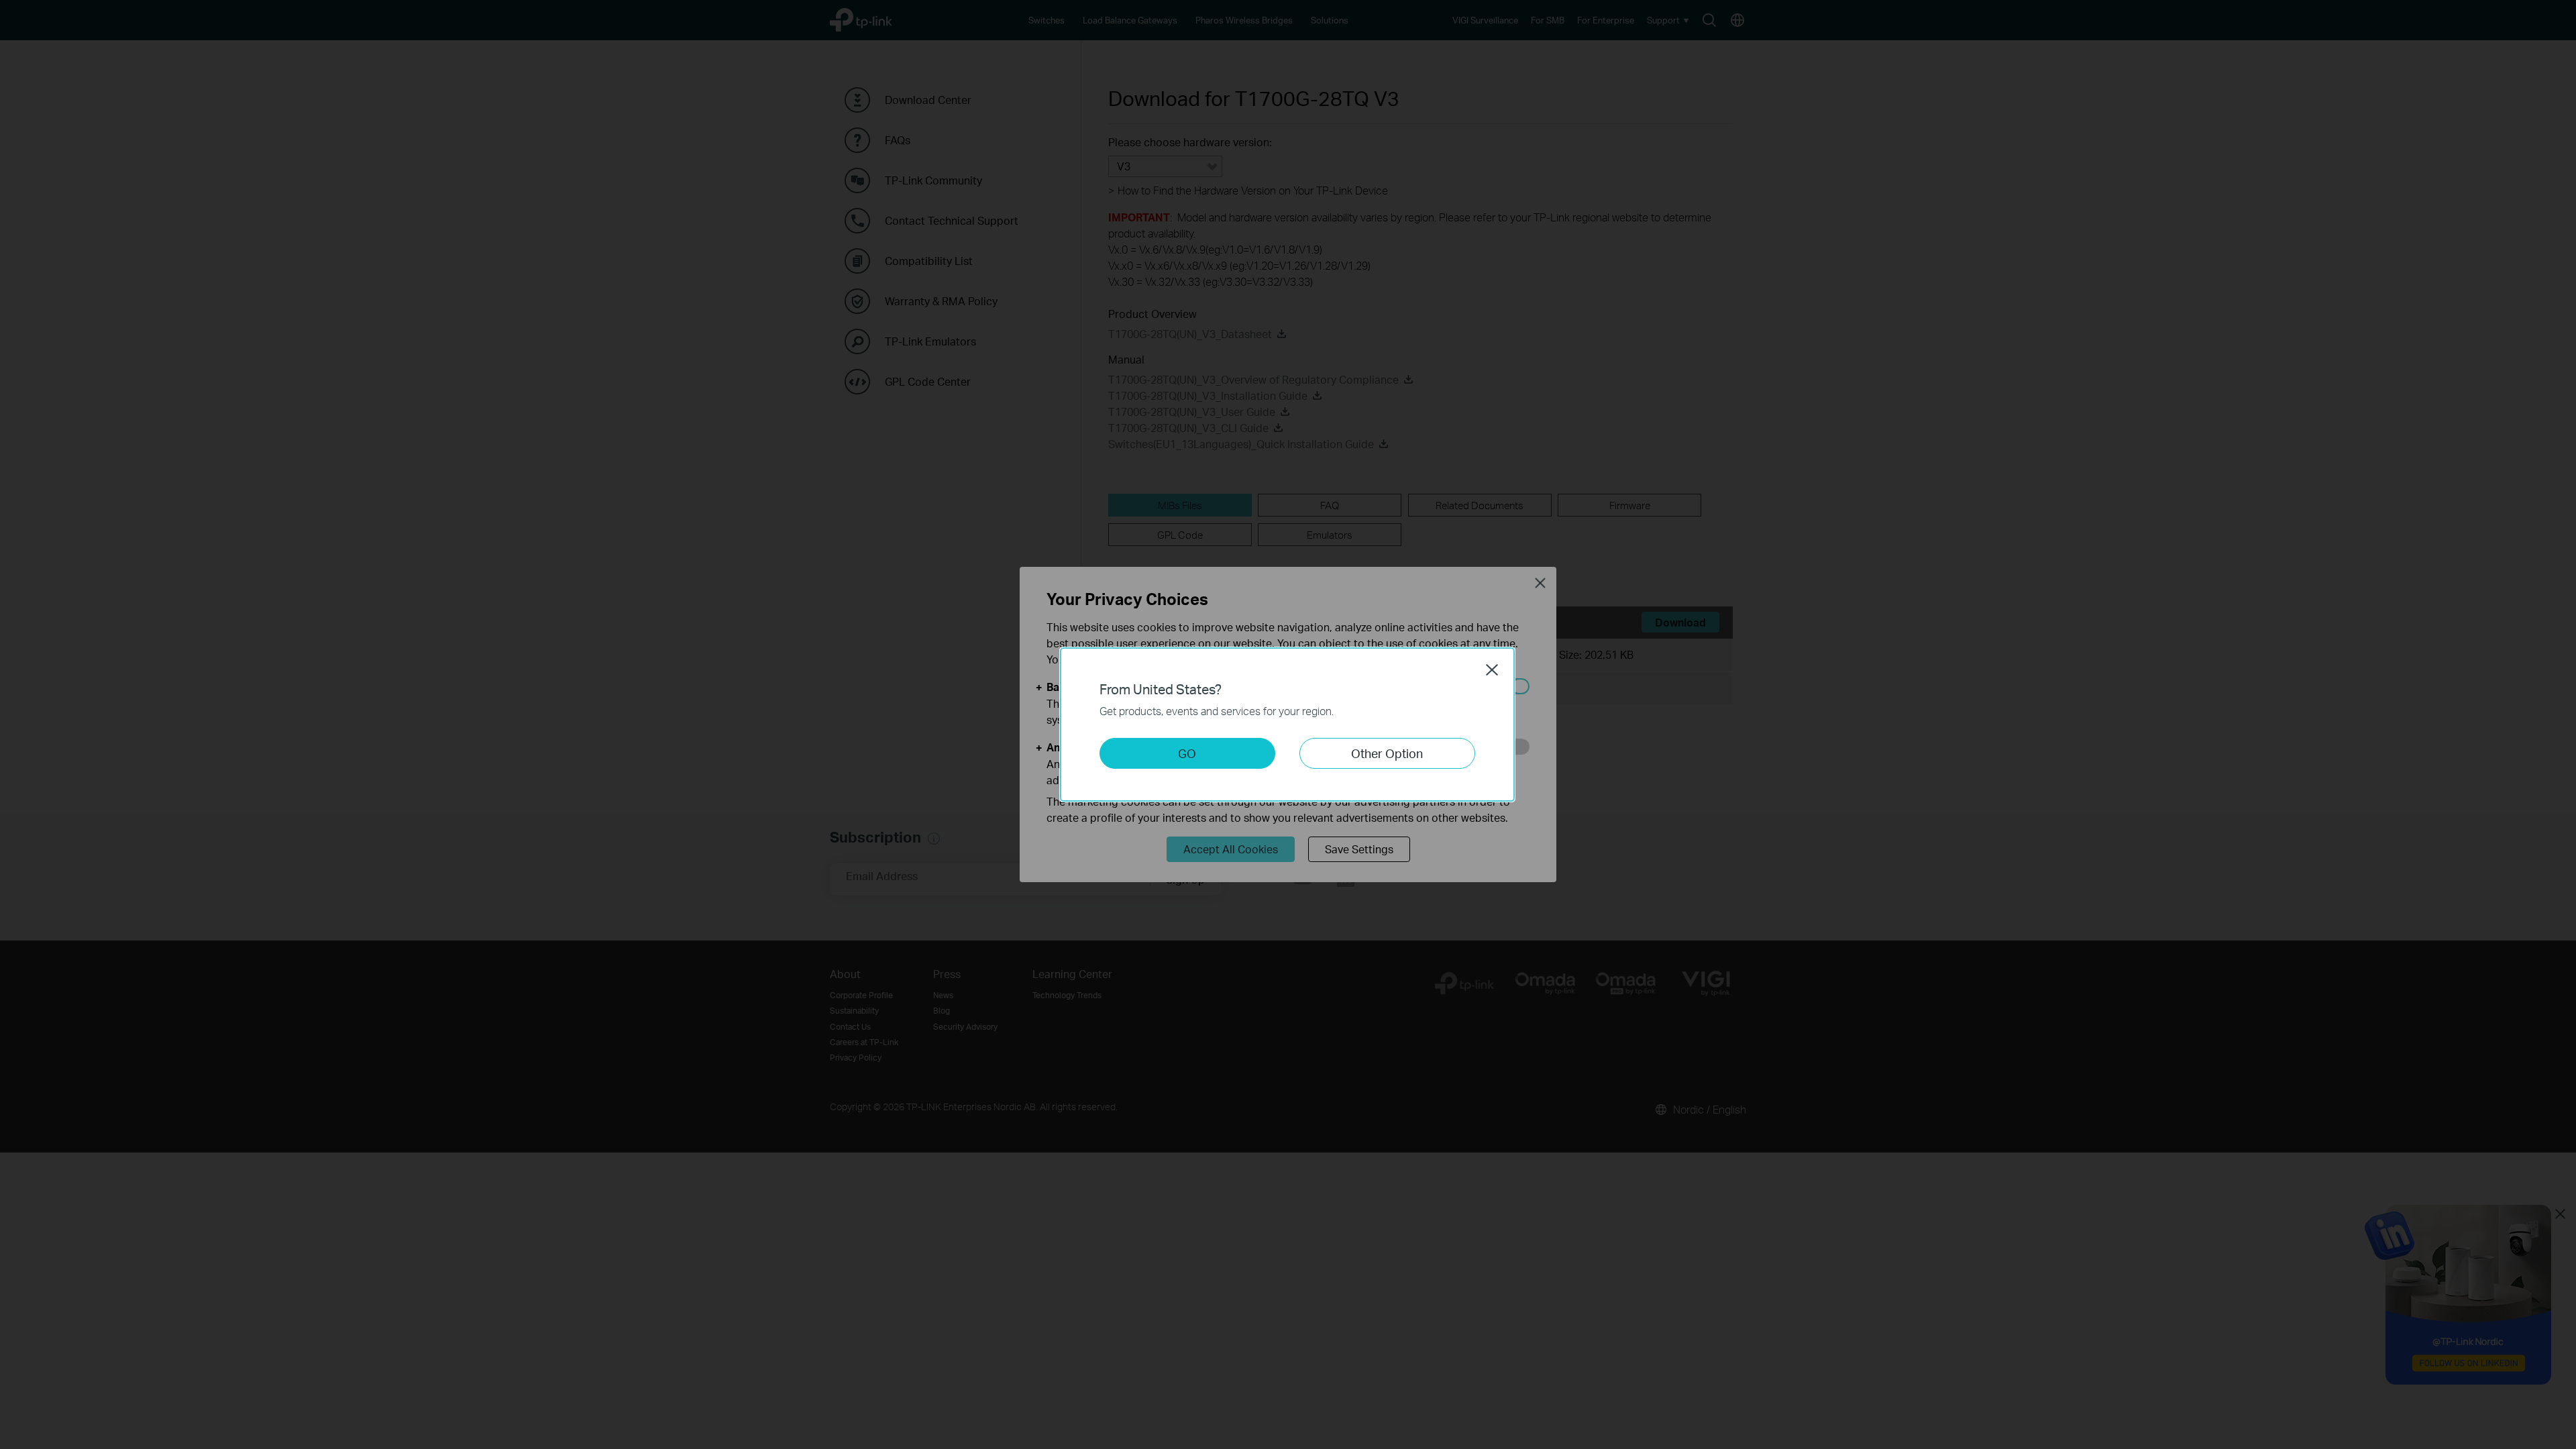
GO (1187, 753)
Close (1492, 669)
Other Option (1387, 753)
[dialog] (1288, 724)
